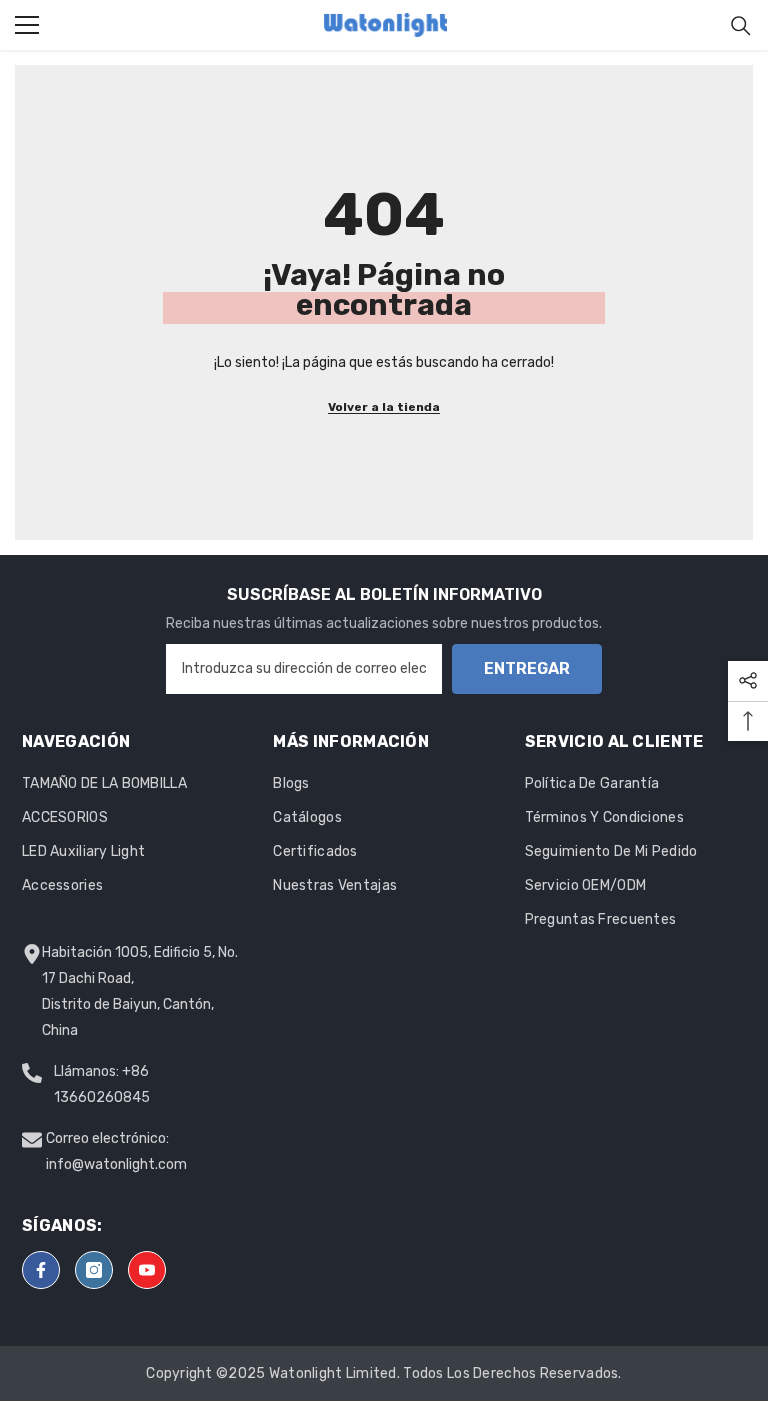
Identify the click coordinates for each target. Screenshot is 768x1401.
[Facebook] (41, 1270)
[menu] (27, 25)
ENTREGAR (527, 668)
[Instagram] (94, 1270)
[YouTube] (147, 1270)
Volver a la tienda (384, 407)
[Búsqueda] (741, 26)
